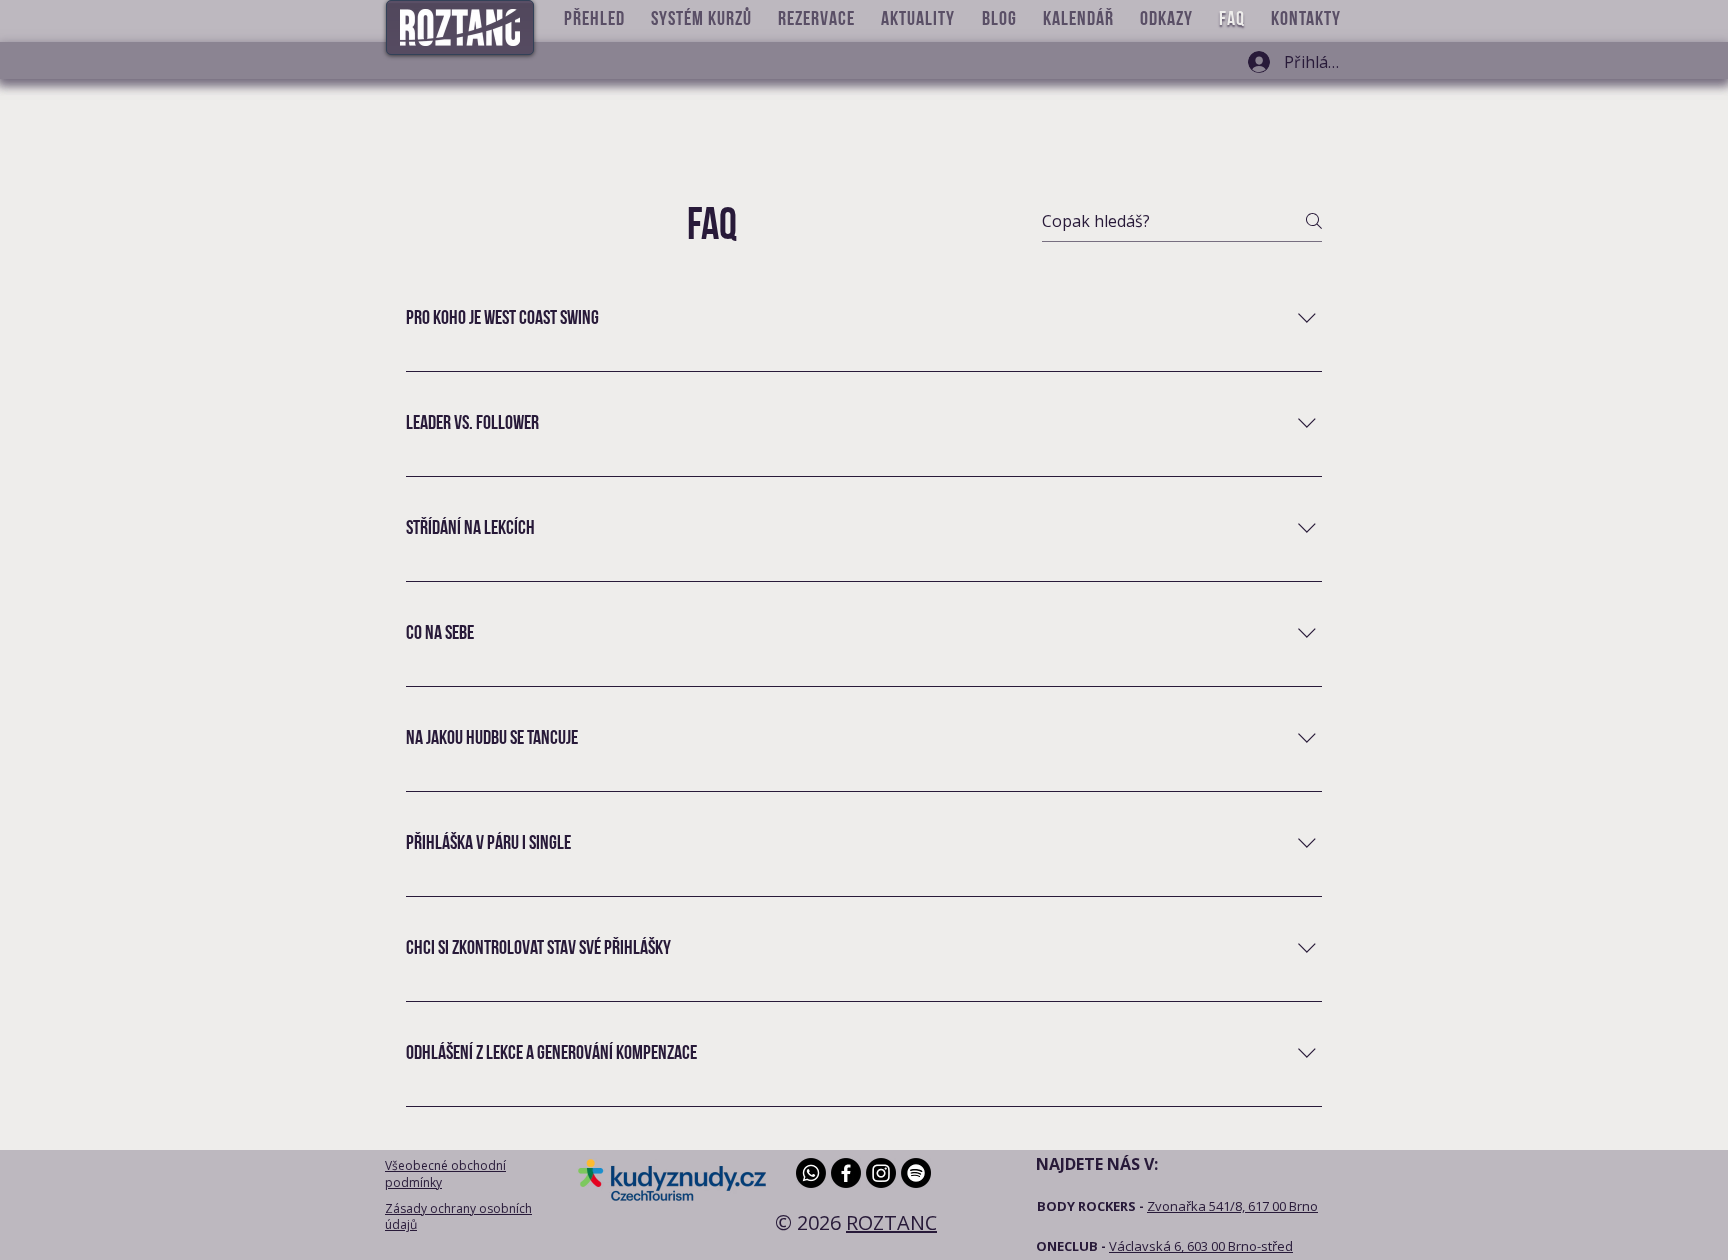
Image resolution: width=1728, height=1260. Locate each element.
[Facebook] (846, 1173)
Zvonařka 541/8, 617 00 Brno (1232, 1206)
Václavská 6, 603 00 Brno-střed (1201, 1246)
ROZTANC (891, 1222)
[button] (594, 20)
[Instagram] (881, 1173)
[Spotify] (916, 1173)
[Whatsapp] (811, 1173)
